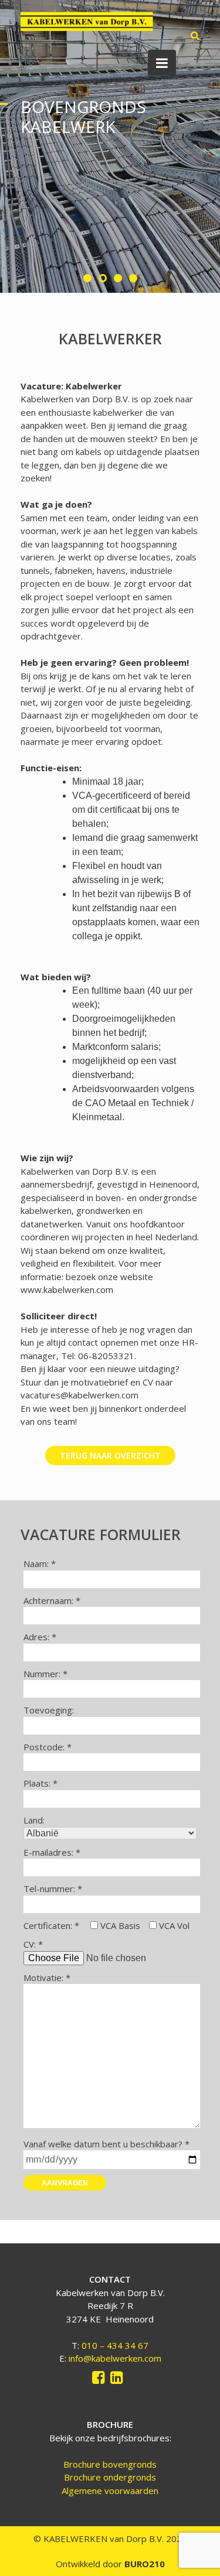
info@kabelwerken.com (115, 2358)
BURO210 (143, 2564)
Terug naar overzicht (110, 1455)
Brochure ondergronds (110, 2477)
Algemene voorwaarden (110, 2491)
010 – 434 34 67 (115, 2345)
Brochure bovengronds (110, 2464)
